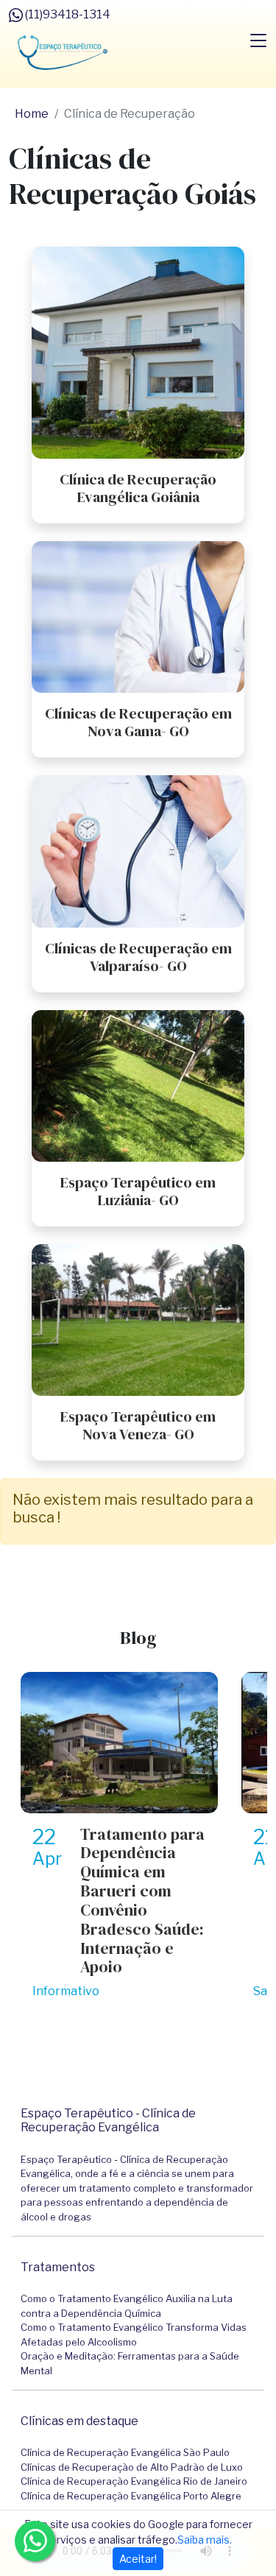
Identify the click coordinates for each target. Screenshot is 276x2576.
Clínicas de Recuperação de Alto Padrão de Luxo (132, 2467)
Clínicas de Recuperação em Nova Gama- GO (138, 722)
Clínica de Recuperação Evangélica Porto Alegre (131, 2496)
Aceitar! (138, 2559)
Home (32, 114)
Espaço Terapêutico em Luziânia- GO (138, 1191)
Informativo (66, 1991)
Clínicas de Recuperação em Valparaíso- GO (138, 957)
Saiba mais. (205, 2540)
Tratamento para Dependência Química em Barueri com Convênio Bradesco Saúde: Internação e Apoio (142, 1901)
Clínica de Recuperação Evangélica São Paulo (125, 2452)
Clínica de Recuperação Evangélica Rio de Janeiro (134, 2481)
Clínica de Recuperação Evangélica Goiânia (138, 488)
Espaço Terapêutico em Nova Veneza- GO (138, 1425)
